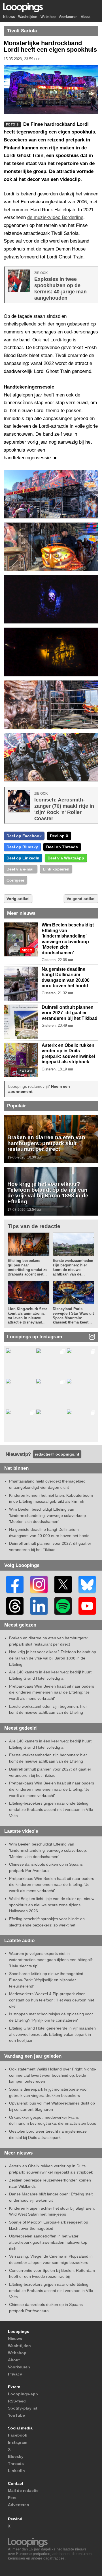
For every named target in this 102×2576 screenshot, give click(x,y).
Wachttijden (28, 17)
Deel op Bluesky (22, 847)
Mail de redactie (23, 2491)
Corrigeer (15, 880)
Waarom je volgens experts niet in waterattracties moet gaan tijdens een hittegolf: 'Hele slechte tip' (51, 1960)
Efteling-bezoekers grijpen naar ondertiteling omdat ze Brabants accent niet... (27, 1267)
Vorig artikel (18, 899)
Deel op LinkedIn (23, 858)
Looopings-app (23, 2394)
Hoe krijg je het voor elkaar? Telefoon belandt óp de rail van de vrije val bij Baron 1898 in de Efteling (48, 1193)
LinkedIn (16, 2471)
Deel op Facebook (24, 836)
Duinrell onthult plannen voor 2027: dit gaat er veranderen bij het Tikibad (70, 1013)
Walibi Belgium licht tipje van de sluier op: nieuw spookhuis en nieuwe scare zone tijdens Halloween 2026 (52, 1905)
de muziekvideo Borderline (55, 217)
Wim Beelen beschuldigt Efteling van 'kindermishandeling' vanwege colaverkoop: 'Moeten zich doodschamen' (48, 1515)
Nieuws (9, 17)
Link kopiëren (56, 869)
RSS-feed (17, 2401)
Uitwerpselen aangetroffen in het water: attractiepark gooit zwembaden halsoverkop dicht (48, 2242)
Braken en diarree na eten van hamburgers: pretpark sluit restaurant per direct (46, 1143)
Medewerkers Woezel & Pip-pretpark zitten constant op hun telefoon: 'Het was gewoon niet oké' (52, 2000)
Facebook (18, 2435)
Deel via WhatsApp (66, 858)
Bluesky (16, 2456)
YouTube (16, 2415)
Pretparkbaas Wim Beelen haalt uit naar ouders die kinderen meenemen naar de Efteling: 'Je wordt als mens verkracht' (52, 1692)
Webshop (48, 17)
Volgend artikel (81, 899)
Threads (16, 2464)
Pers (12, 2498)
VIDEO (27, 950)
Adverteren (19, 2505)
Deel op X (59, 836)
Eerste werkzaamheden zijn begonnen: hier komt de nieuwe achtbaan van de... (73, 1267)
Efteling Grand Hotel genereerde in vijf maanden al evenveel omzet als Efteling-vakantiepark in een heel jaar (52, 2034)
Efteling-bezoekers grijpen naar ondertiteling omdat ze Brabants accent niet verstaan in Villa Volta (51, 1809)
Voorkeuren (68, 17)
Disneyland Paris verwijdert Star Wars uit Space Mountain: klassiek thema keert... (73, 1316)
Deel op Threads (62, 847)
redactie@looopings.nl (57, 1454)
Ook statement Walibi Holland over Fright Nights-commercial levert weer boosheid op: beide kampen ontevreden (53, 2075)
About (86, 17)
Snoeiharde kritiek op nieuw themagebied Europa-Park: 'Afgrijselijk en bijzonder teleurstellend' (46, 1980)
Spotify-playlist (23, 2408)
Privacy (15, 2374)
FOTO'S (26, 1071)
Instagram (18, 2442)
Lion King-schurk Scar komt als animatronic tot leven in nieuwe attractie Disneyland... (27, 1316)
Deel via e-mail (21, 869)
